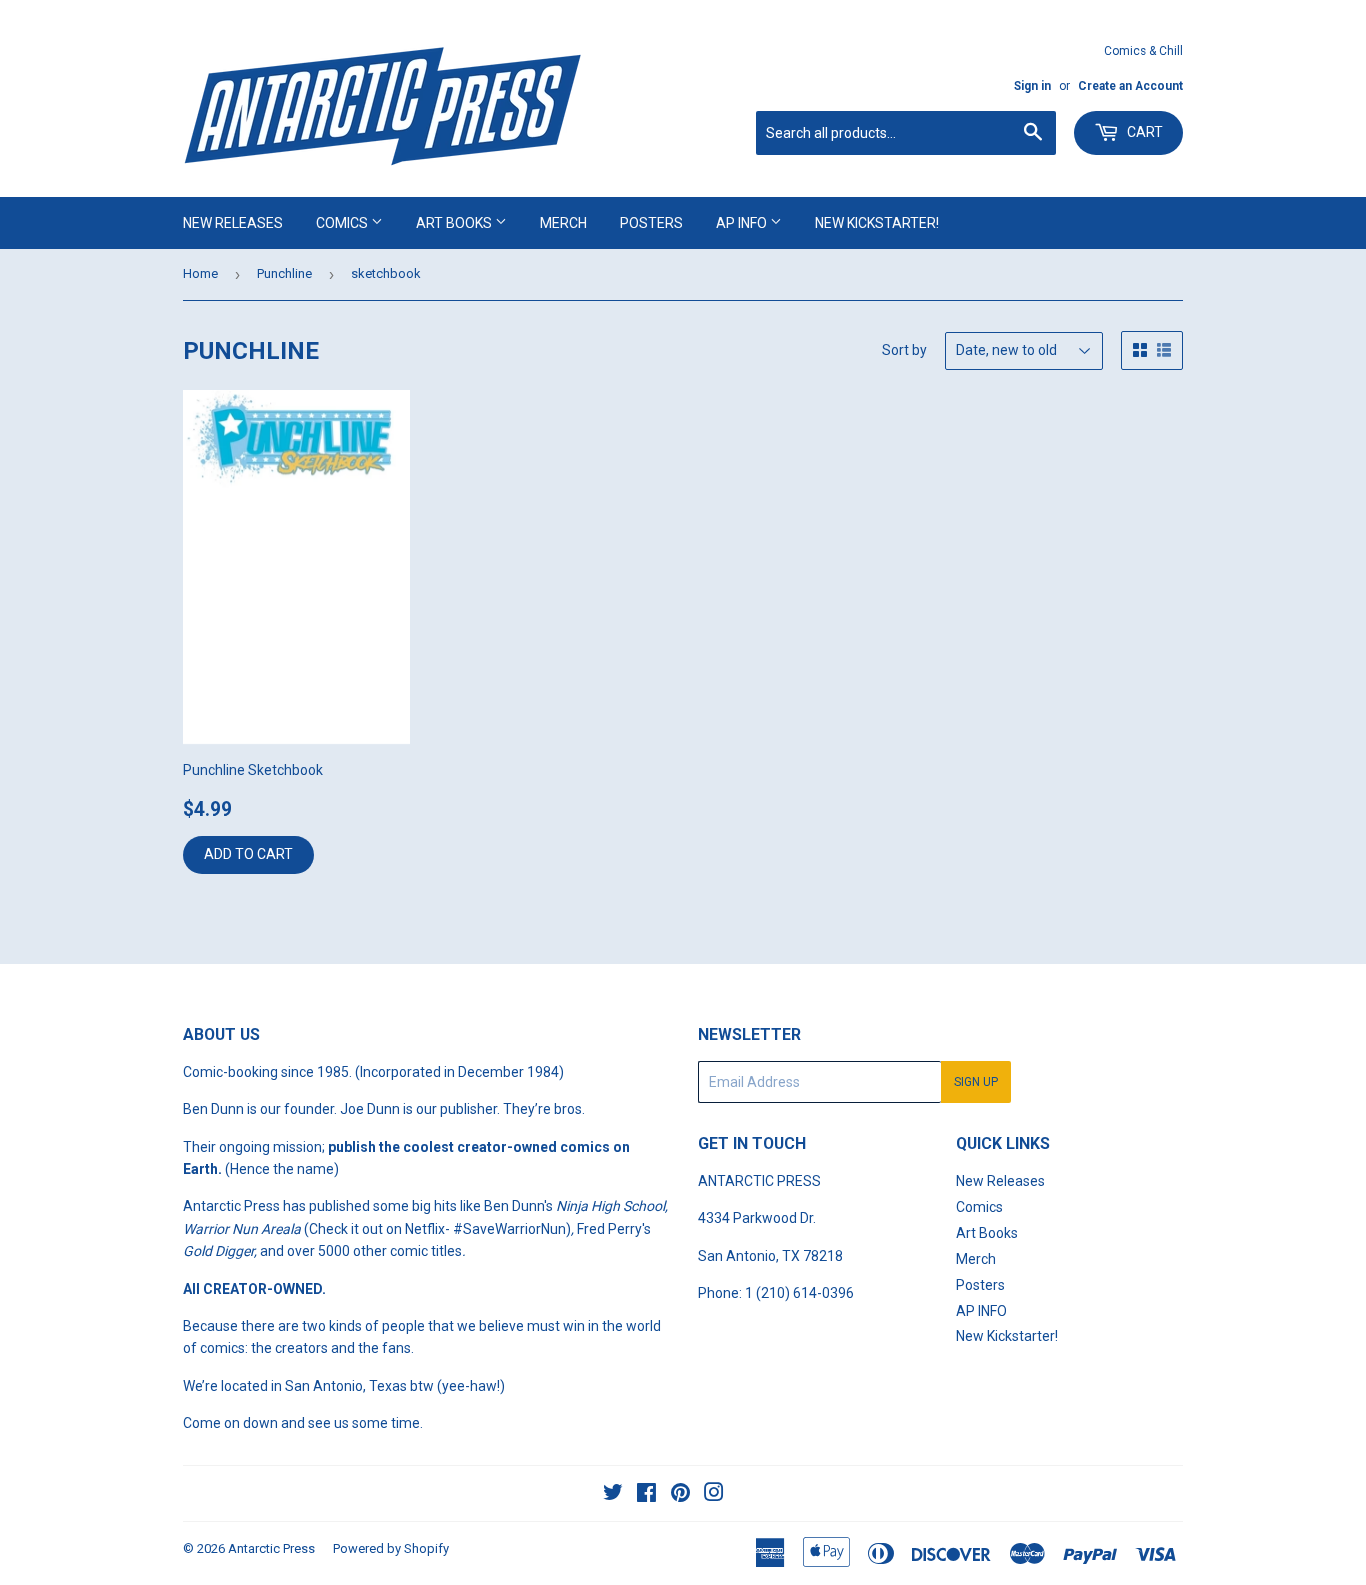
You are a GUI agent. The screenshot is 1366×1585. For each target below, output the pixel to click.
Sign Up (976, 1082)
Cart (1143, 132)
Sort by (904, 350)
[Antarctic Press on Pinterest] (680, 1495)
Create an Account (1130, 86)
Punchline (284, 273)
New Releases (233, 223)
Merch (563, 223)
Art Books (455, 223)
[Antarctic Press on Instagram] (714, 1495)
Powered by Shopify (391, 1548)
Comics (343, 223)
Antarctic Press (271, 1548)
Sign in (1032, 86)
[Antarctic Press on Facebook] (646, 1495)
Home (200, 273)
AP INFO (743, 223)
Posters (651, 223)
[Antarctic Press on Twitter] (613, 1495)
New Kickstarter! (877, 223)
